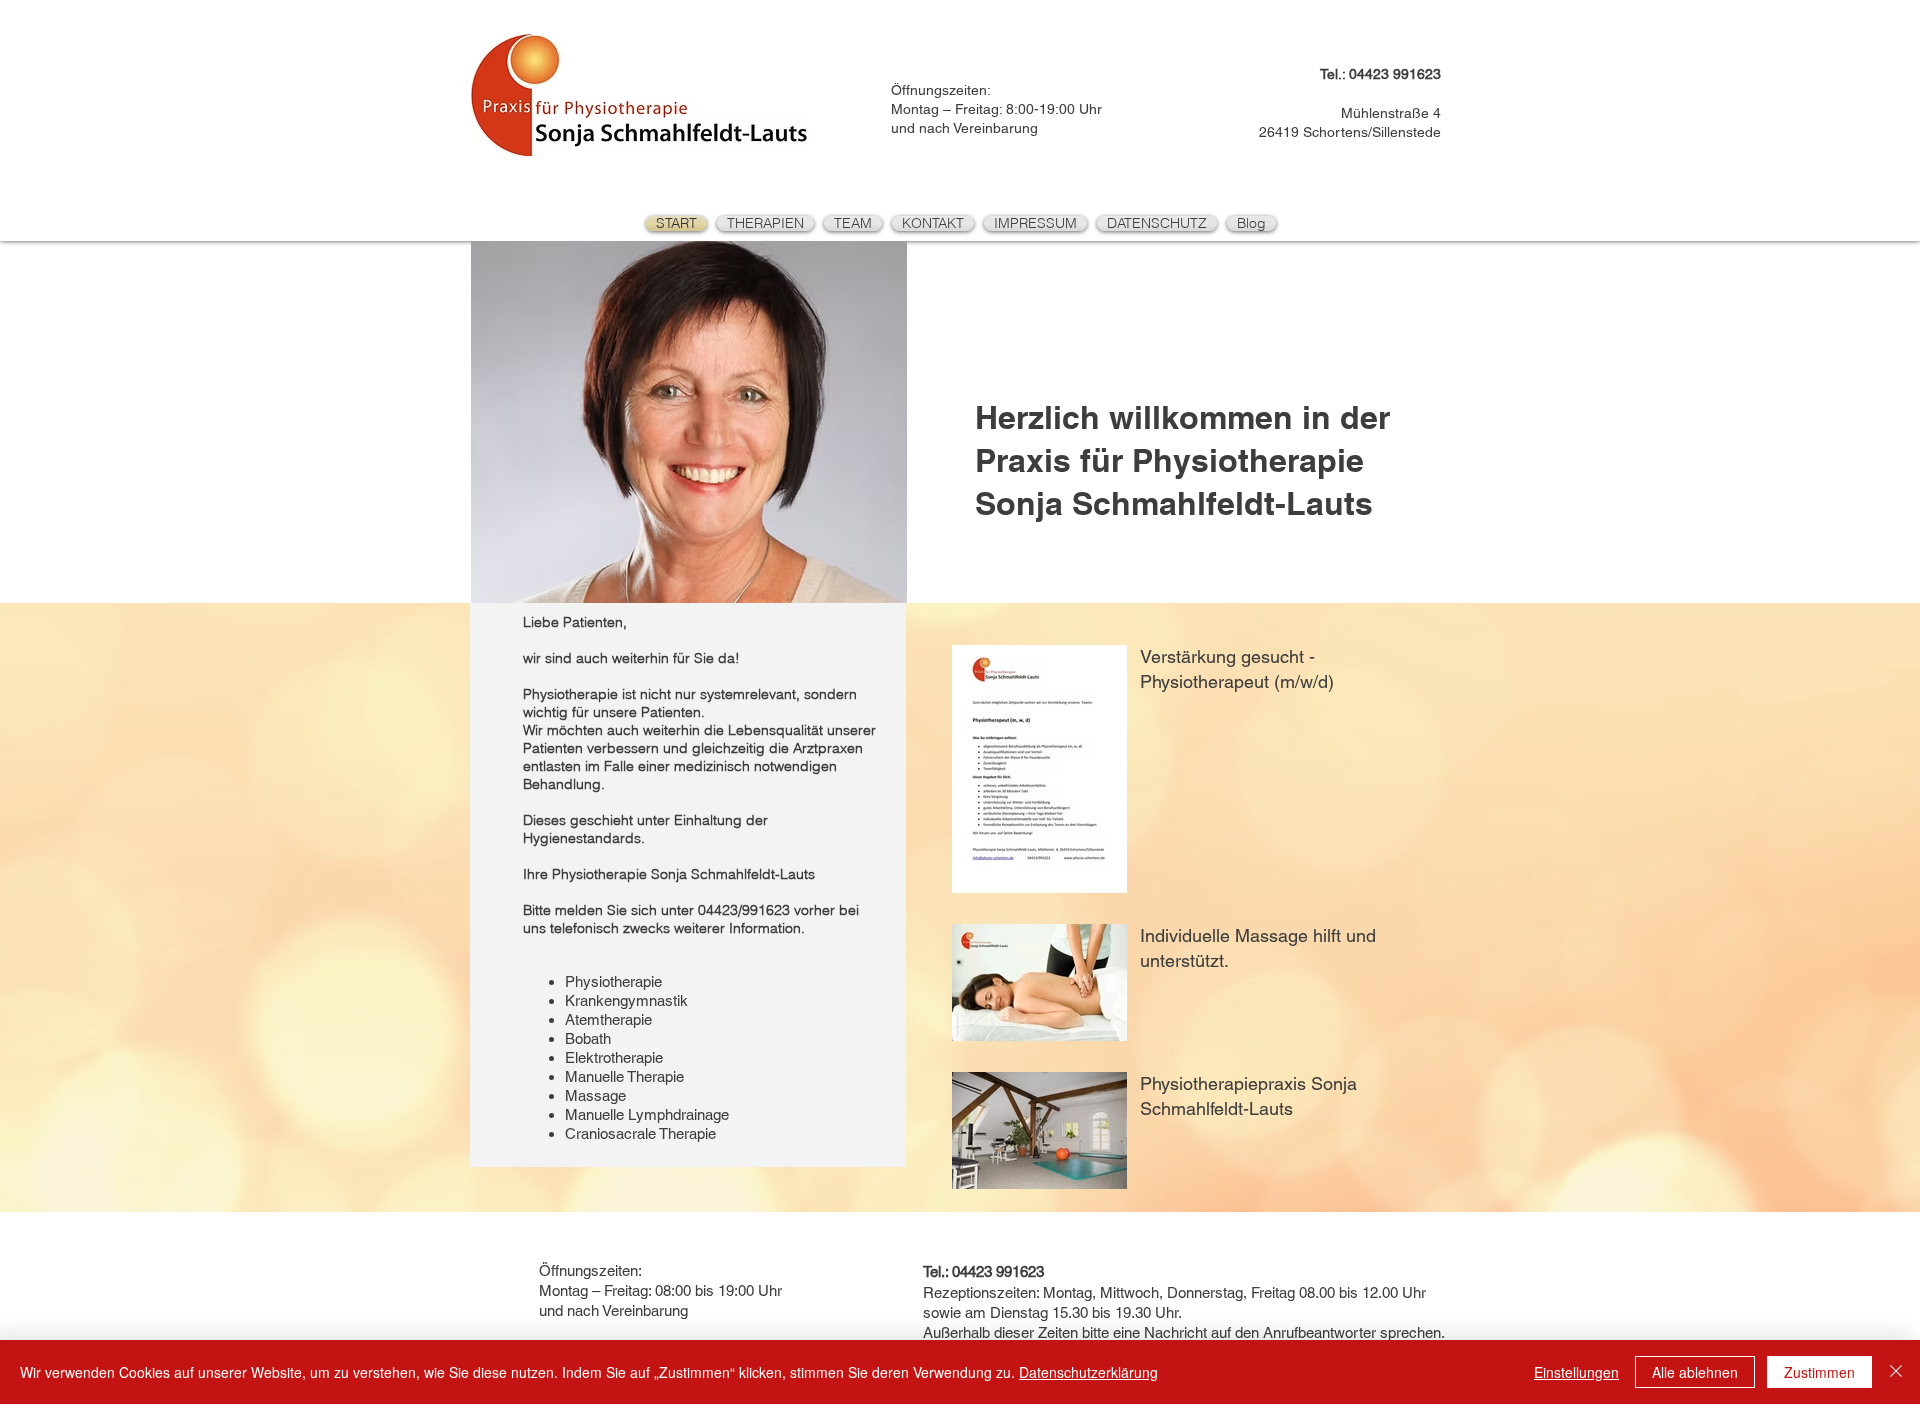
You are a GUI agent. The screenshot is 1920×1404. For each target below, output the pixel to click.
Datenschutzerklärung (1088, 1372)
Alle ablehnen (1695, 1372)
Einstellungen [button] (1576, 1372)
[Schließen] (1896, 1372)
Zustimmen (1819, 1372)
